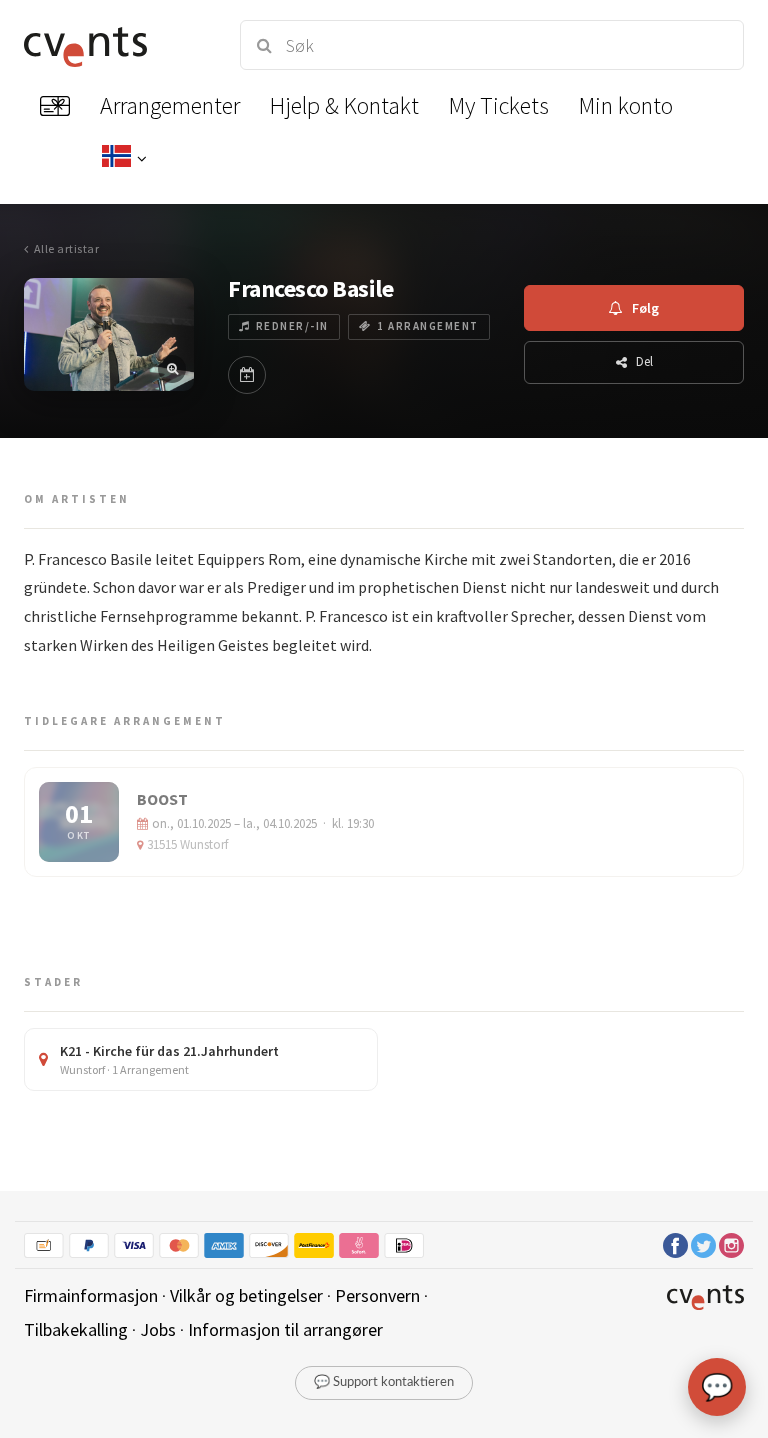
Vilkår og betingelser (246, 1295)
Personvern (377, 1295)
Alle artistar (66, 248)
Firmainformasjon (91, 1295)
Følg (645, 308)
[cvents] (114, 45)
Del (644, 361)
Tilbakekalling (76, 1329)
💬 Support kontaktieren (384, 1382)
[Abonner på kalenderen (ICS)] (247, 375)
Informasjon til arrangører (285, 1329)
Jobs (158, 1329)
